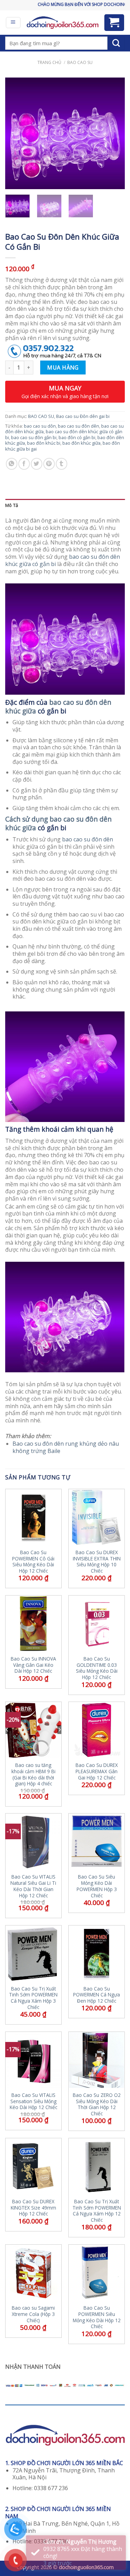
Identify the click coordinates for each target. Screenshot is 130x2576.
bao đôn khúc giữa (81, 443)
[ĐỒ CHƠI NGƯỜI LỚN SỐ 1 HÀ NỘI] (62, 23)
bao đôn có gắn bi (77, 437)
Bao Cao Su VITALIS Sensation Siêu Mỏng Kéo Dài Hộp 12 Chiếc (33, 2101)
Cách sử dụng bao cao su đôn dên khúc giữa (58, 823)
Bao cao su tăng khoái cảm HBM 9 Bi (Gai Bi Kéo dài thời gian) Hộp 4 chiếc (33, 1774)
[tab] (65, 505)
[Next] (114, 134)
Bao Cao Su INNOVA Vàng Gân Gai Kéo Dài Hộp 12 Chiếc (33, 1665)
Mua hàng (63, 368)
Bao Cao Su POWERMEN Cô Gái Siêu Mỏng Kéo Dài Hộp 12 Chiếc (33, 1562)
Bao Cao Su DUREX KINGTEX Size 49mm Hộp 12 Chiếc (33, 2208)
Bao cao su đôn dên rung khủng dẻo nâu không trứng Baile (66, 1447)
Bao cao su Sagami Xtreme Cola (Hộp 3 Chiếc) (33, 2314)
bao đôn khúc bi (44, 443)
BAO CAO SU (80, 62)
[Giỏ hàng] (114, 23)
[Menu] (13, 23)
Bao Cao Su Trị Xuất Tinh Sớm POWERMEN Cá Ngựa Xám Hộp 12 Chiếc (97, 2211)
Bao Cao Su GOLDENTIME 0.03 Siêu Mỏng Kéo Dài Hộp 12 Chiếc (97, 1668)
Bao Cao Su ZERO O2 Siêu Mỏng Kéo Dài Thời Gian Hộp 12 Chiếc (97, 2104)
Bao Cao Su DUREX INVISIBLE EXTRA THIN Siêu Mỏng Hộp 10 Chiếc (97, 1562)
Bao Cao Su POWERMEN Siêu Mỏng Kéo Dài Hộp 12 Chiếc (97, 2317)
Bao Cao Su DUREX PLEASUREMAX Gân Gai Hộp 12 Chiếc (97, 1771)
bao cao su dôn (40, 426)
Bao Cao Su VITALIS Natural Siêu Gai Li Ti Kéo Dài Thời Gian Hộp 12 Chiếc (33, 1886)
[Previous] (16, 134)
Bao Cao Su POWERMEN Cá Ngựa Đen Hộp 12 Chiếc (97, 1995)
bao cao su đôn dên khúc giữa (58, 706)
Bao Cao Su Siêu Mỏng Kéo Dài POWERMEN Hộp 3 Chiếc (97, 1886)
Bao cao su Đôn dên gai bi (83, 416)
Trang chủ (49, 62)
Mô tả (12, 505)
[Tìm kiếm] (116, 43)
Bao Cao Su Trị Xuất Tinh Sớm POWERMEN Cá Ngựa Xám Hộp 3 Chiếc (33, 1998)
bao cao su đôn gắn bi (34, 437)
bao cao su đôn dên (79, 426)
